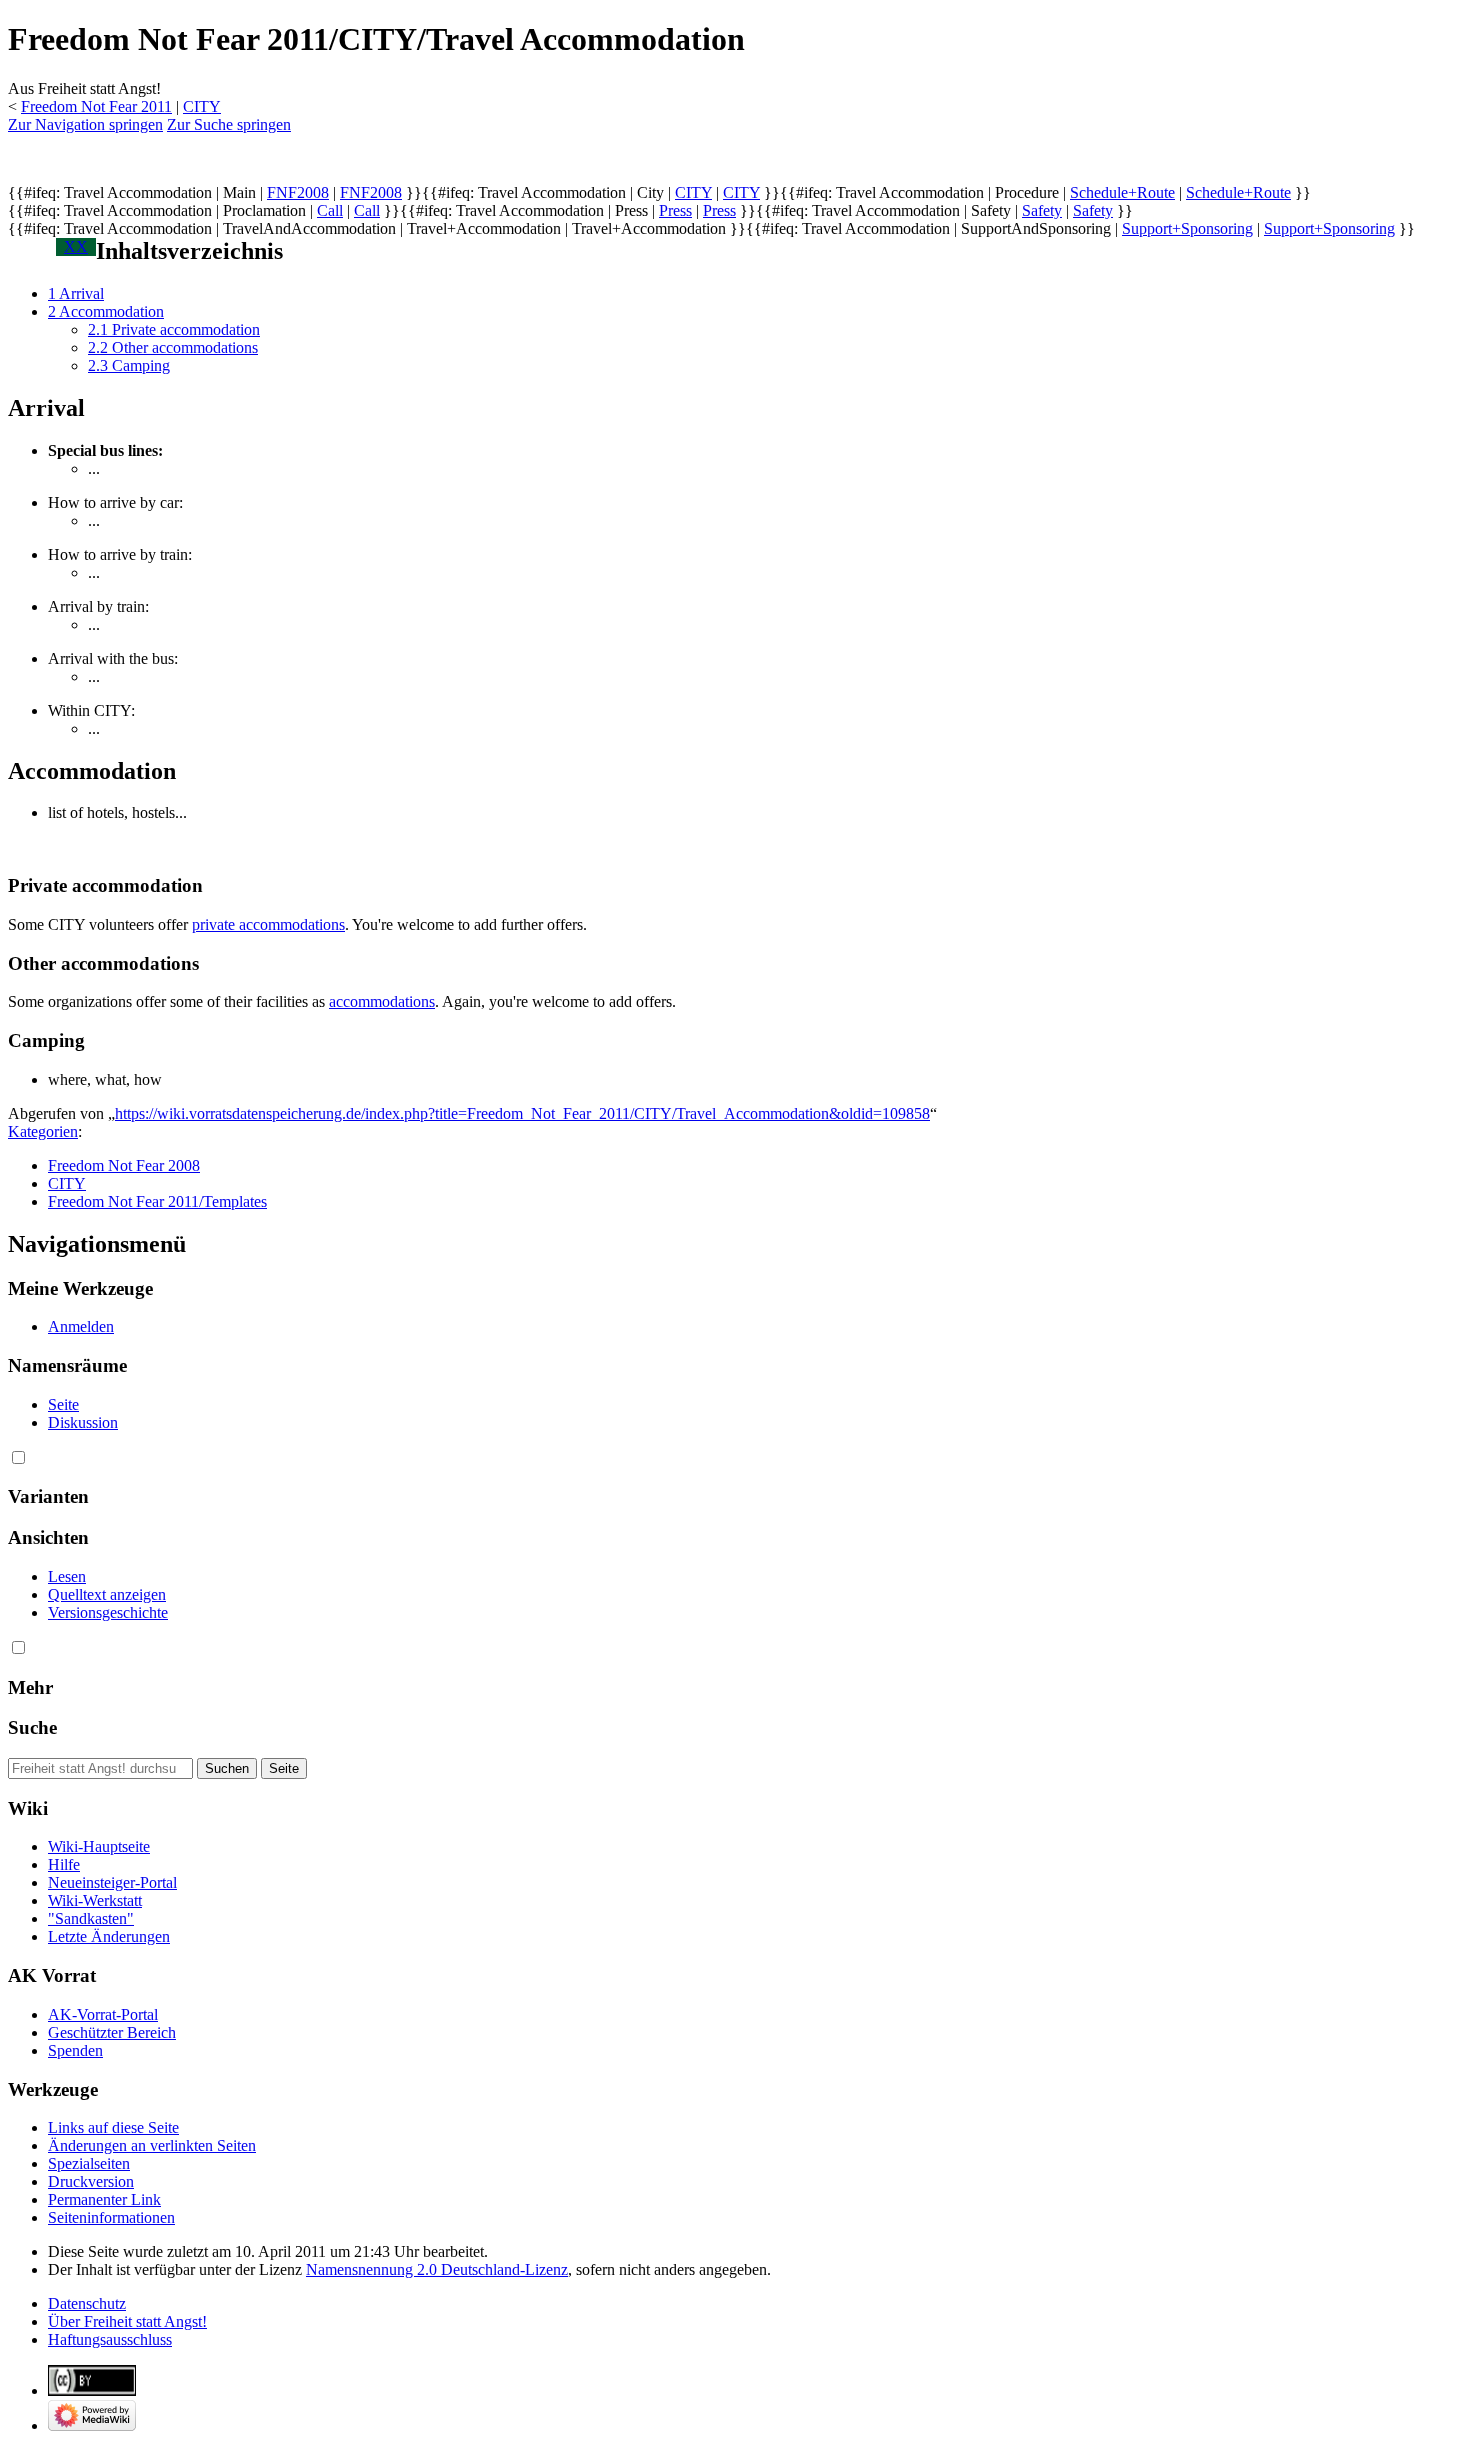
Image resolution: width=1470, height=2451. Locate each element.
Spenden (75, 2050)
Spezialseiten (89, 2163)
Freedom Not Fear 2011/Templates (157, 1201)
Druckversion (91, 2181)
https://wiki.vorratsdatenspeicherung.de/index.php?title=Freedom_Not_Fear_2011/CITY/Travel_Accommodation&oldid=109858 (522, 1113)
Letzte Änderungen (109, 1936)
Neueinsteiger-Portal (112, 1882)
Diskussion (83, 1422)
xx (76, 246)
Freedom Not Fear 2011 (96, 106)
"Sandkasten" (91, 1918)
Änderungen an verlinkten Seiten (152, 2145)
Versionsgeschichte (108, 1612)
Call (330, 210)
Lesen (67, 1576)
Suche (32, 1727)
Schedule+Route (1122, 192)
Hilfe (64, 1864)
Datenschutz (87, 2303)
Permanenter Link (104, 2199)
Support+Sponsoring (1187, 228)
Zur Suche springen (229, 124)
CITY (202, 106)
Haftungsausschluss (110, 2339)
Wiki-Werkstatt (95, 1900)
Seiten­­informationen (111, 2217)
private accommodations (268, 924)
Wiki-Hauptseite (99, 1846)
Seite (63, 1404)
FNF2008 (298, 192)
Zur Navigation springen (85, 124)
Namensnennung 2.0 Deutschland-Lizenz (437, 2269)
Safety (1042, 210)
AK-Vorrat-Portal (103, 2014)
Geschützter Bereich (112, 2032)
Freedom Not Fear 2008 (124, 1165)
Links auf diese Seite (113, 2127)
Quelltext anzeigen (107, 1594)
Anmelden (81, 1326)
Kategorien (43, 1131)
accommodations (382, 1001)
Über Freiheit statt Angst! (127, 2321)
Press (675, 210)
